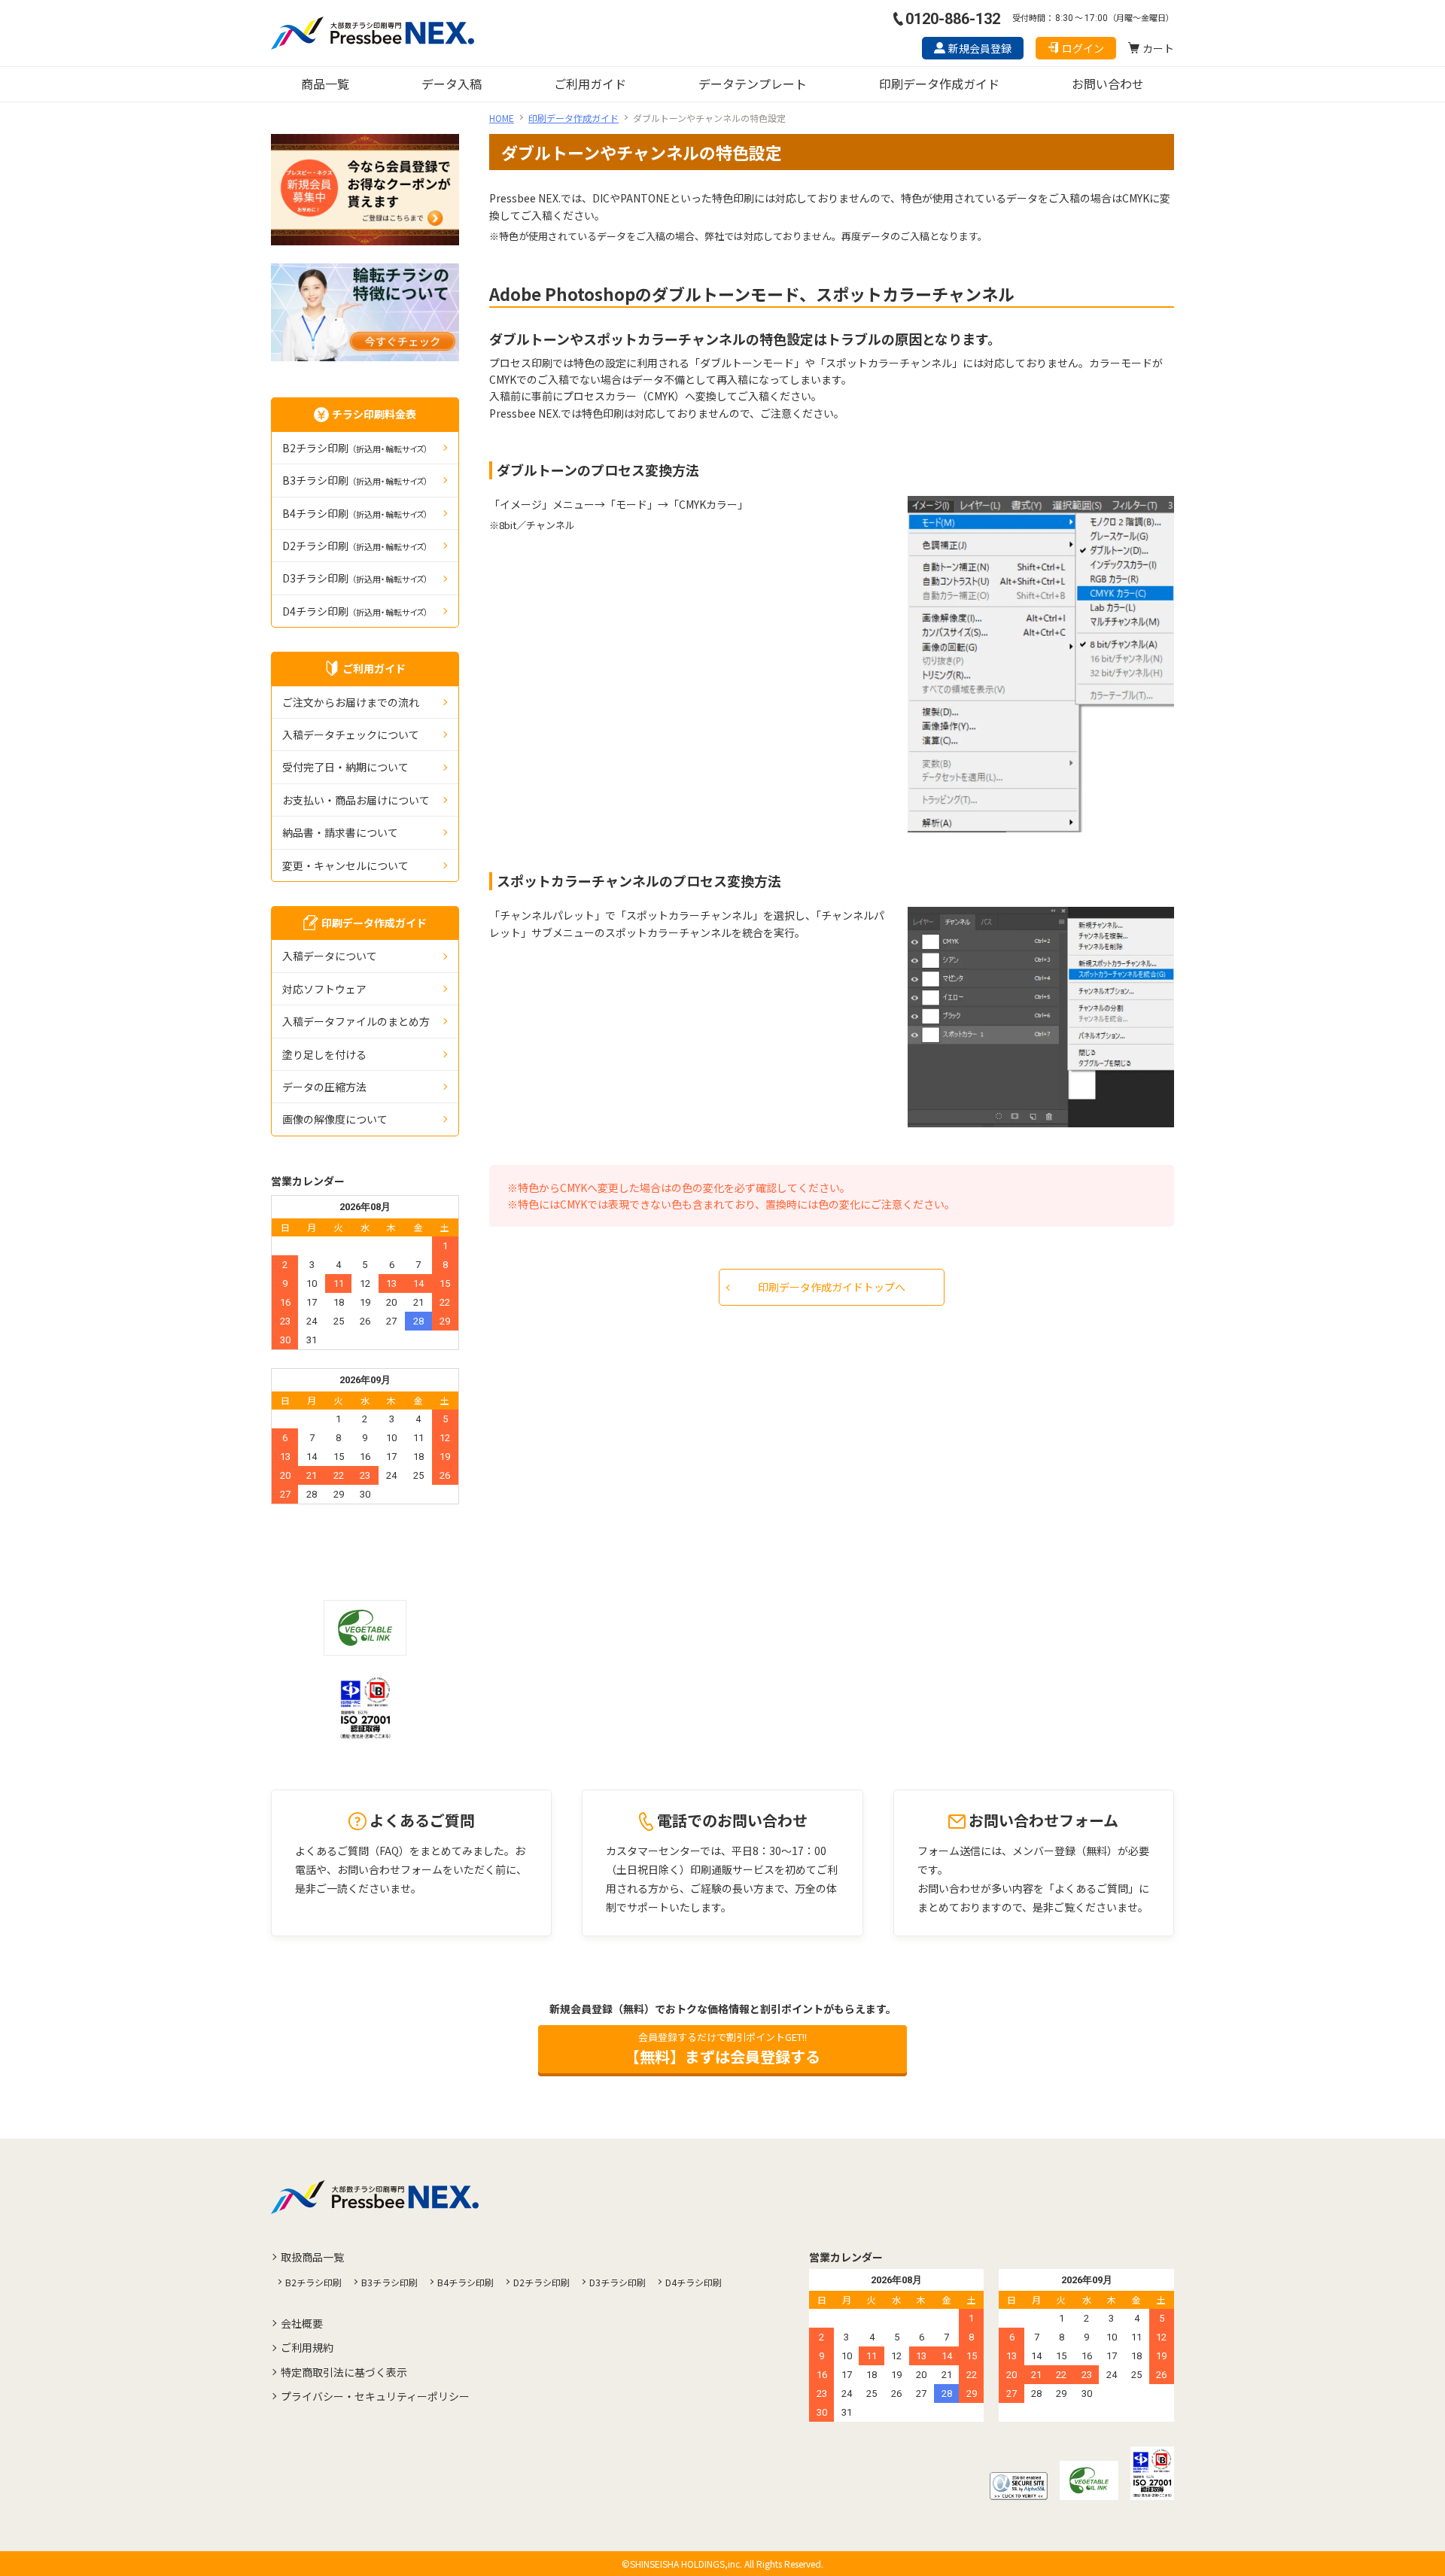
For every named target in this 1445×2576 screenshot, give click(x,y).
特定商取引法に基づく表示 (344, 2372)
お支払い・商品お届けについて (356, 800)
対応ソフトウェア (324, 989)
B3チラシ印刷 (355, 480)
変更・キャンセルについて (345, 865)
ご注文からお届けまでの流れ (351, 702)
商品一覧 (325, 84)
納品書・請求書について (340, 832)
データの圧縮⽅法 (324, 1087)
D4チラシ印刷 (355, 611)
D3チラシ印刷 (355, 578)
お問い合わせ (1108, 84)
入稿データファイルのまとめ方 (356, 1021)
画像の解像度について (335, 1119)
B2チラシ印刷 (355, 448)
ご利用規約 (307, 2347)
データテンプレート (753, 84)
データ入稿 (452, 84)
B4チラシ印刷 (355, 513)
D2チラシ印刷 (355, 546)
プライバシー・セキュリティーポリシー (375, 2396)
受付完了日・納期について (345, 767)
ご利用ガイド (590, 84)
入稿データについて (330, 956)
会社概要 (302, 2323)
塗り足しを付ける (324, 1054)
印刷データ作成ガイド (939, 84)
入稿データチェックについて (351, 734)
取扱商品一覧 (312, 2257)
